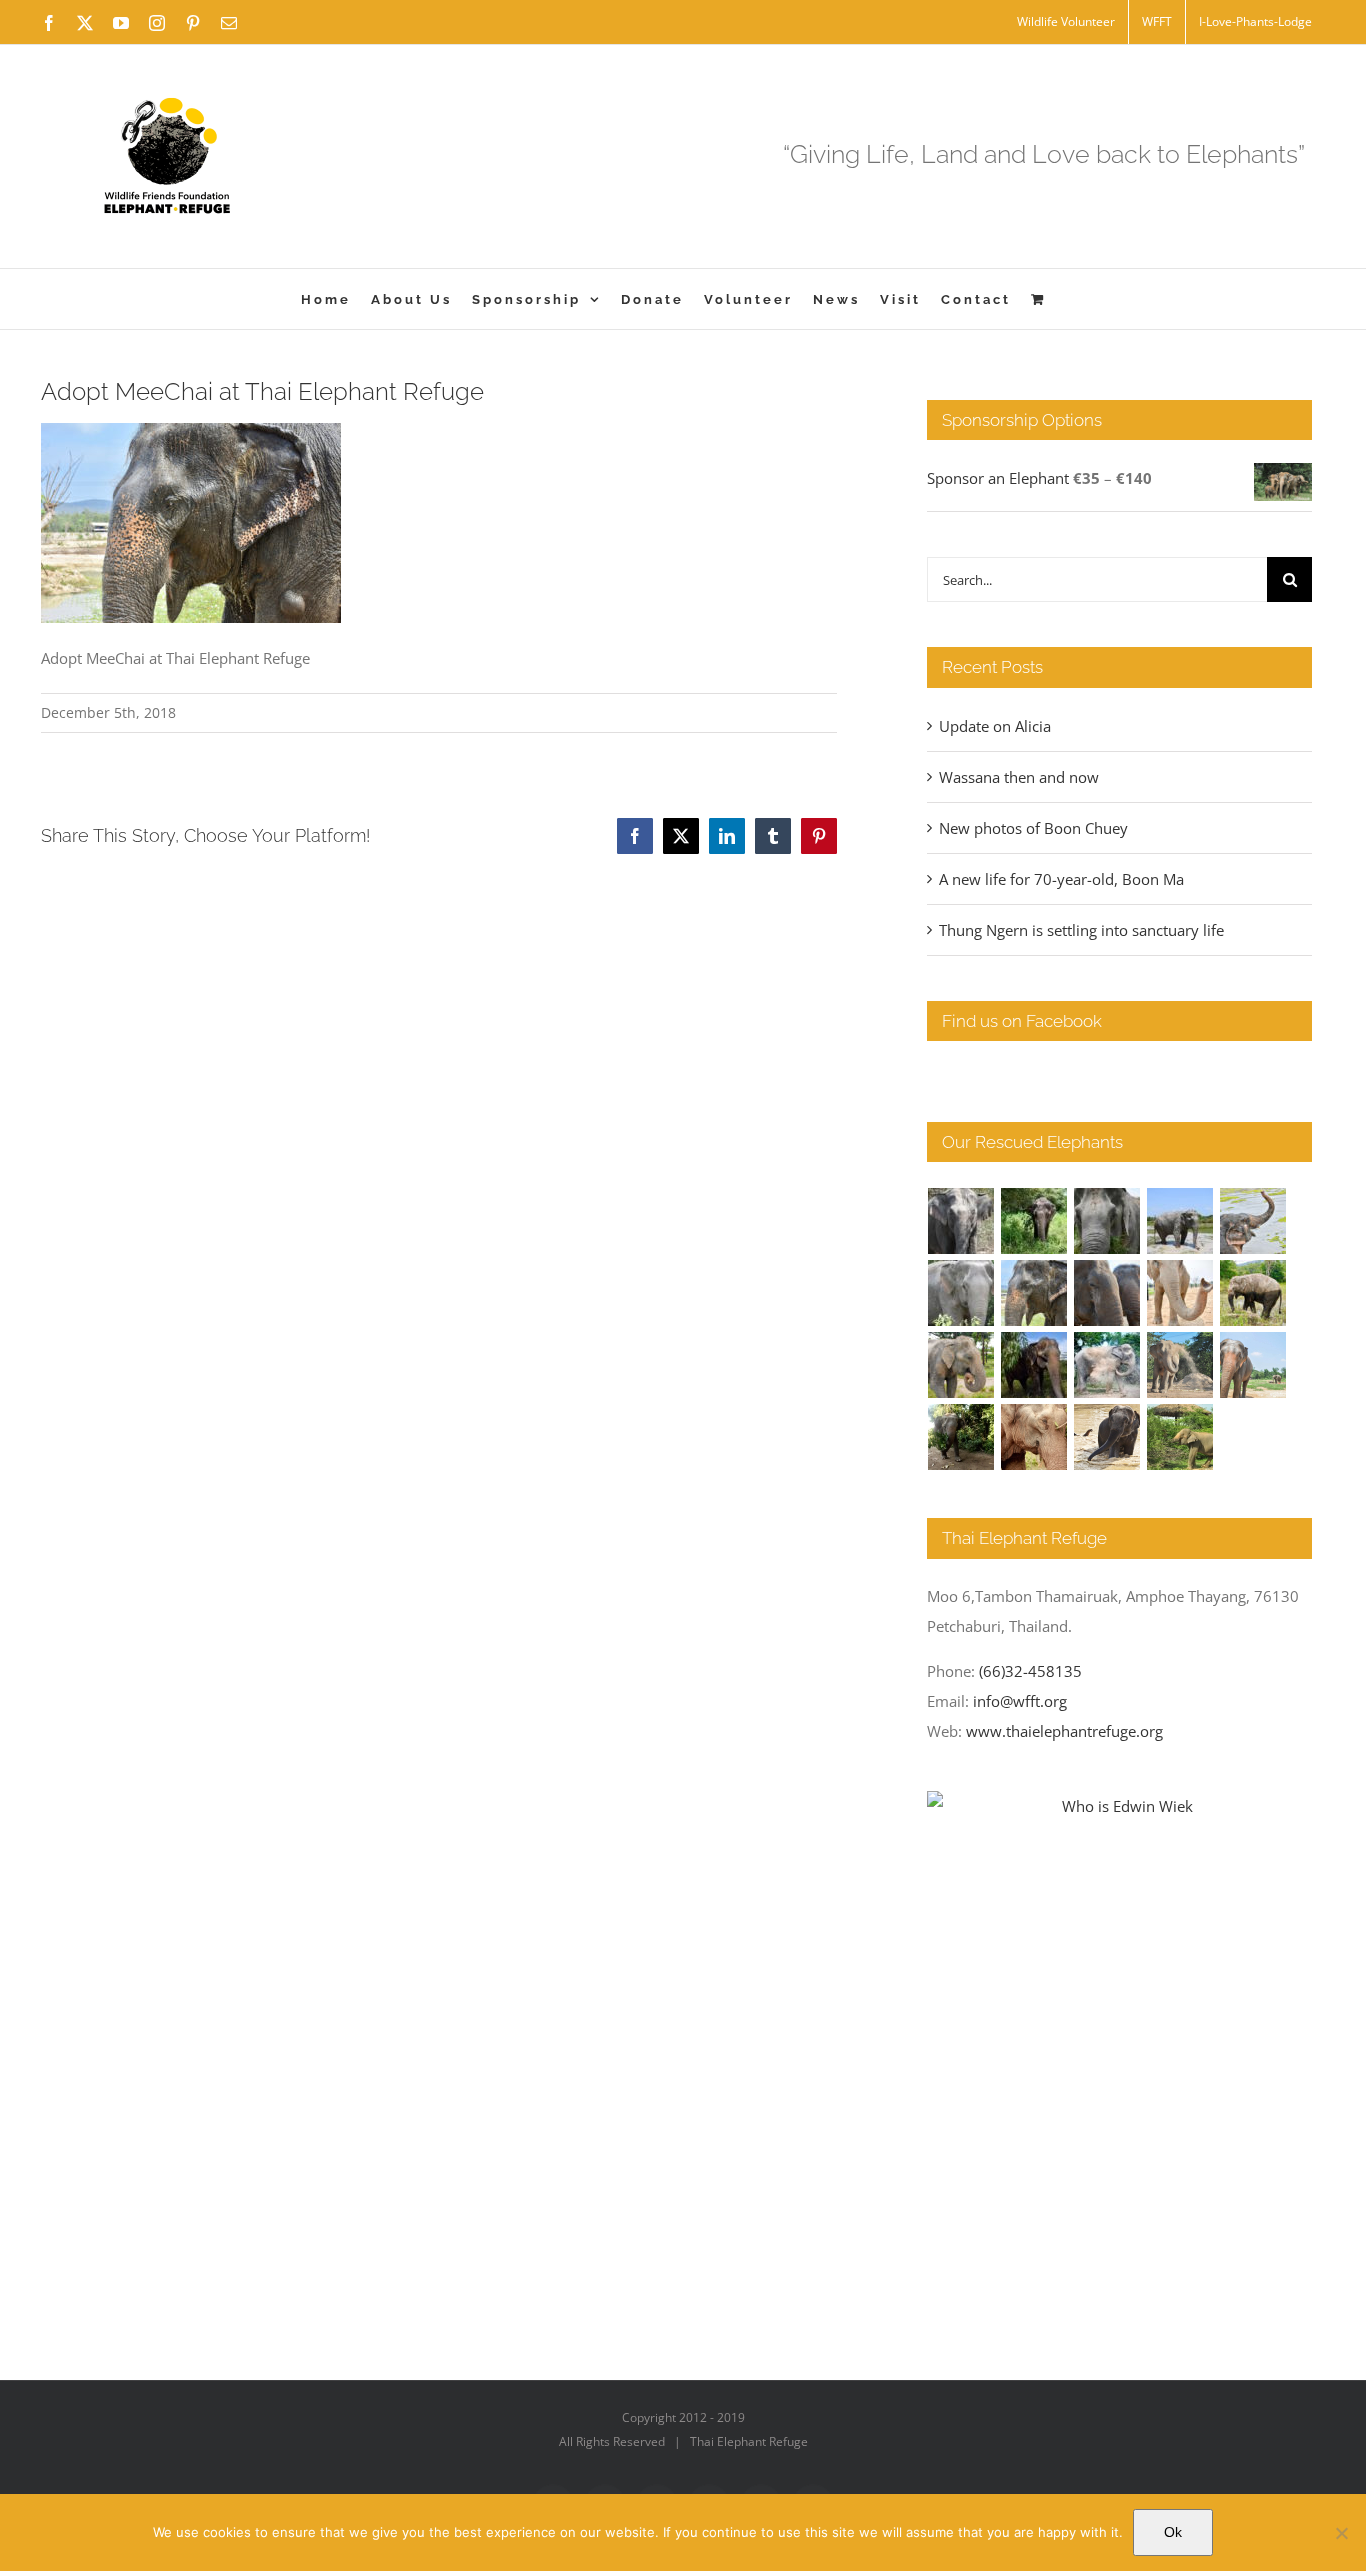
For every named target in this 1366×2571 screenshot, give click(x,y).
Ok (1173, 2532)
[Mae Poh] (1180, 1221)
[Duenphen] (961, 1437)
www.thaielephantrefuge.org (1064, 1731)
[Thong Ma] (1107, 1293)
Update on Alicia (995, 726)
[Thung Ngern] (1034, 1221)
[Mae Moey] (961, 1221)
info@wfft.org (1020, 1701)
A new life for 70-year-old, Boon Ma (1061, 879)
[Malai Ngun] (1034, 1365)
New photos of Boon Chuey (1033, 828)
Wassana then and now (1019, 777)
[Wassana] (1107, 1365)
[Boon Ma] (1107, 1221)
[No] (1341, 2533)
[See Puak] (1034, 1437)
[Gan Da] (961, 1293)
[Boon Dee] (1253, 1293)
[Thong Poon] (1180, 1293)
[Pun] (1253, 1365)
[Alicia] (1253, 1221)
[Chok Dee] (1180, 1365)
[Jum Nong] (961, 1365)
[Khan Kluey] (1107, 1437)
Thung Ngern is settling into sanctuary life (1081, 930)
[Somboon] (1180, 1437)
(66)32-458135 (1030, 1671)
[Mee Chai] (1034, 1293)
